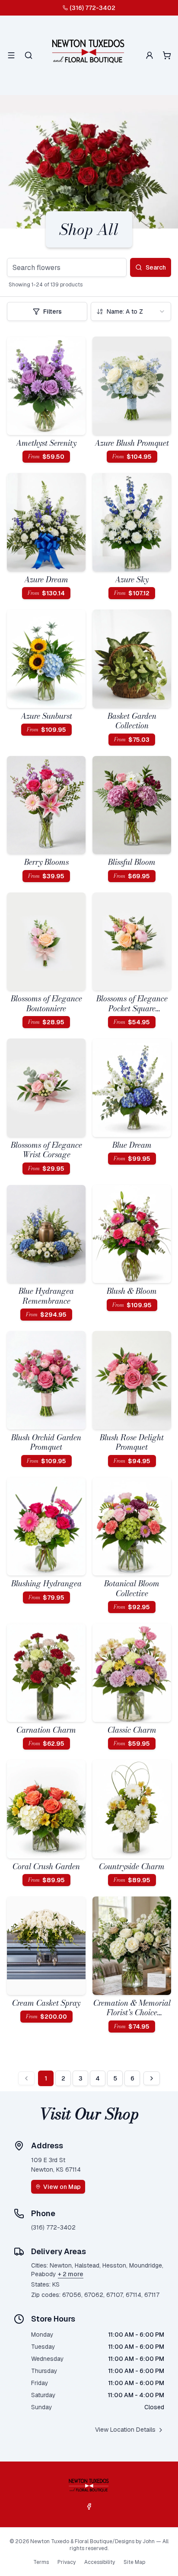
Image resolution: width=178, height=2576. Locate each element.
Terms (41, 2562)
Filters (52, 311)
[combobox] (131, 311)
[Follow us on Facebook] (89, 2506)
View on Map (62, 2187)
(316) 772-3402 (92, 8)
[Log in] (149, 55)
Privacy (67, 2562)
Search (156, 267)
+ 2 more (71, 2274)
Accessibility (100, 2562)
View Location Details (125, 2430)
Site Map (134, 2562)
